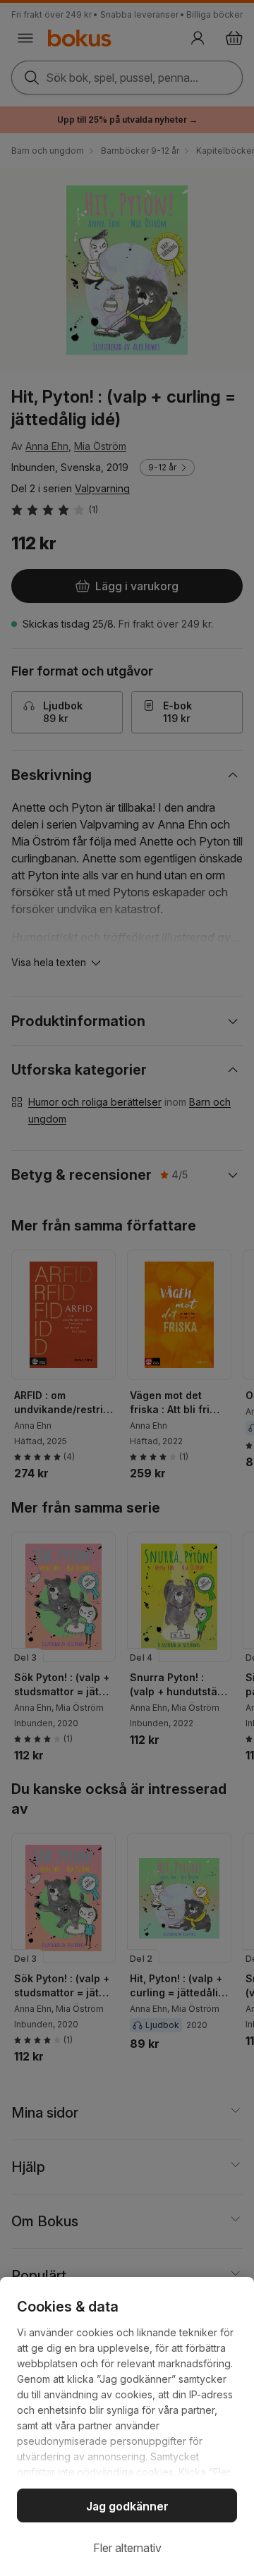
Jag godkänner (127, 2506)
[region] (127, 2427)
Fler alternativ (127, 2548)
